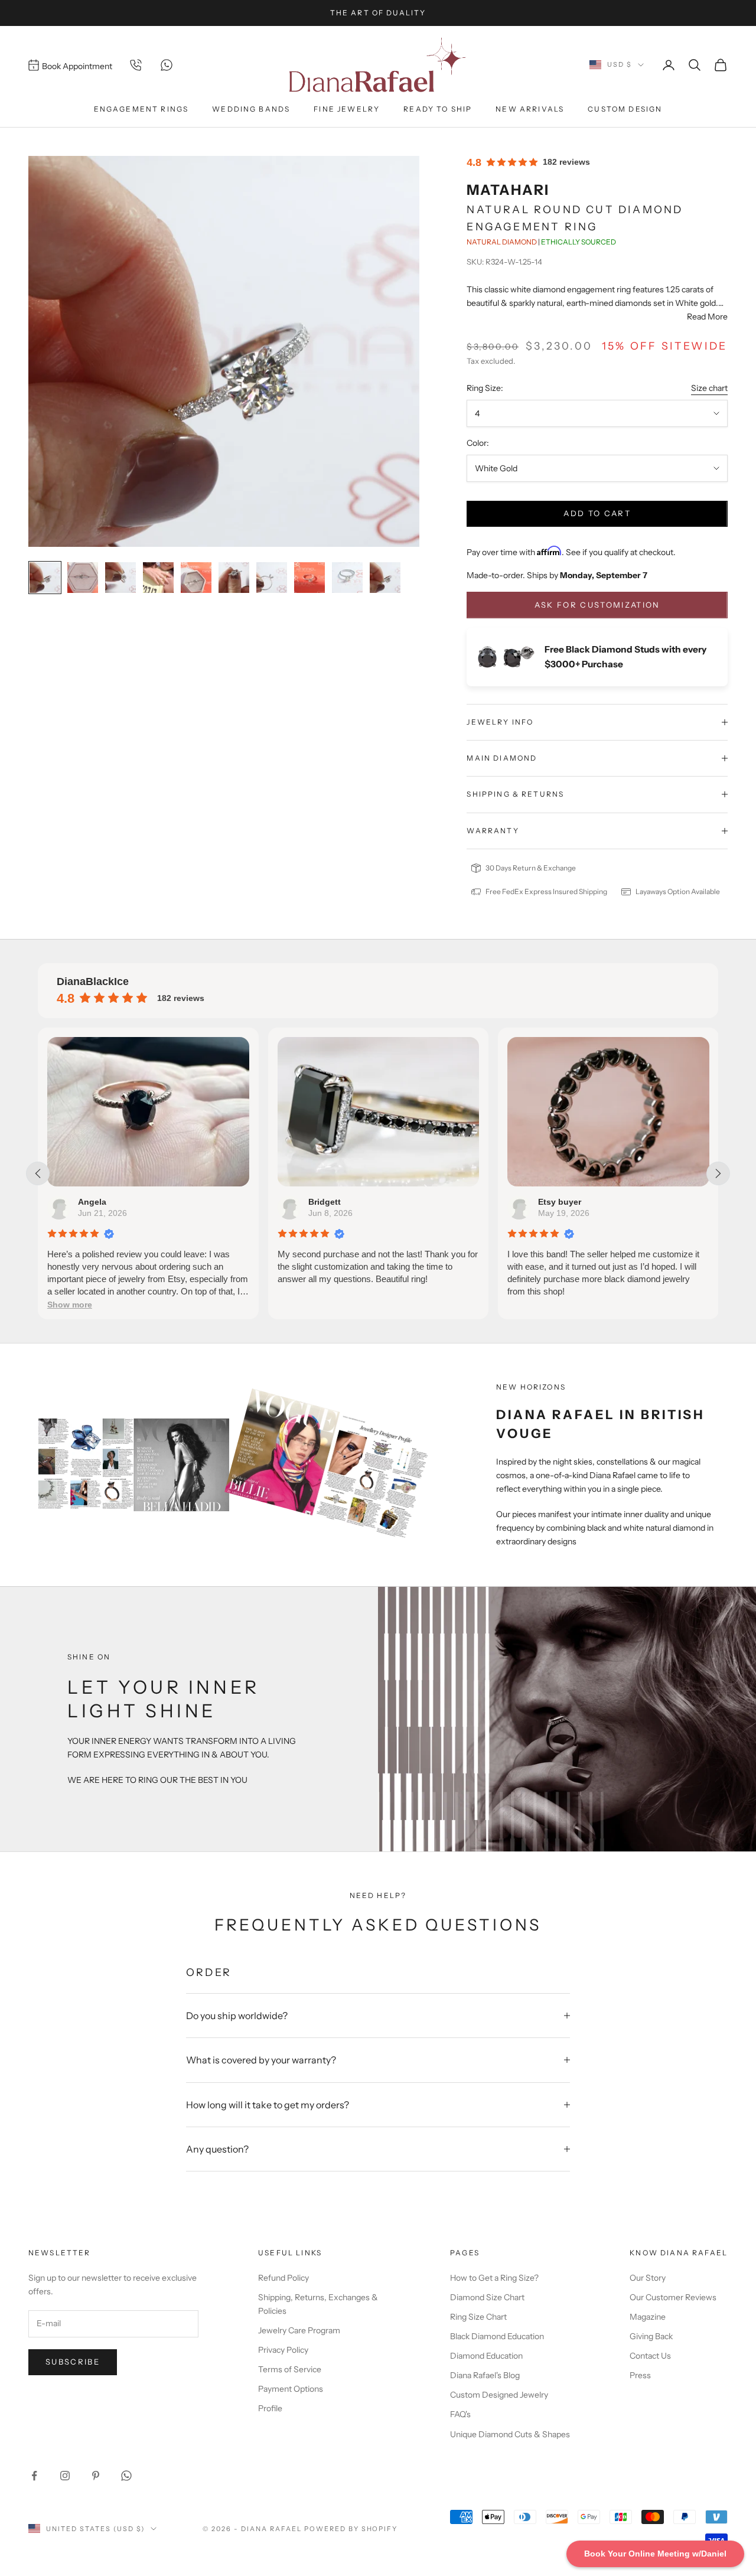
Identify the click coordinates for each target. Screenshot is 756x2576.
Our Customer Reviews (673, 2297)
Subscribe (73, 2362)
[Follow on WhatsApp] (126, 2476)
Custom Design (625, 109)
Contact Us (650, 2356)
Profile (270, 2408)
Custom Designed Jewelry (499, 2395)
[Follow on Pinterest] (96, 2476)
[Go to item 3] (120, 578)
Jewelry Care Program (299, 2330)
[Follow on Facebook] (34, 2476)
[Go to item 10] (385, 578)
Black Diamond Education (497, 2336)
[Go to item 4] (158, 578)
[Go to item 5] (196, 578)
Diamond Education (486, 2356)
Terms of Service (290, 2369)
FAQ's (460, 2414)
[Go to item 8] (309, 578)
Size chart (709, 388)
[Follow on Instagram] (65, 2476)
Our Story (648, 2278)
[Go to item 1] (45, 578)
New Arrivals (530, 109)
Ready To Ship (438, 109)
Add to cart (597, 513)
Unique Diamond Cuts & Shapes (510, 2434)
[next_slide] (718, 1173)
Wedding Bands (251, 109)
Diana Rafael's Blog (485, 2375)
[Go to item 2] (83, 578)
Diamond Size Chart (487, 2297)
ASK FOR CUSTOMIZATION (597, 605)
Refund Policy (283, 2278)
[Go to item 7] (272, 578)
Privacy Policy (283, 2350)
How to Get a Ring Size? (494, 2278)
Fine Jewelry (347, 109)
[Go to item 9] (347, 578)
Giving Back (651, 2336)
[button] (594, 1305)
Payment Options (291, 2389)
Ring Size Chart (478, 2317)
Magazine (648, 2317)
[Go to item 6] (234, 578)
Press (640, 2375)
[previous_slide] (38, 1173)
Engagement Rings (141, 109)
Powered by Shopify (351, 2529)
